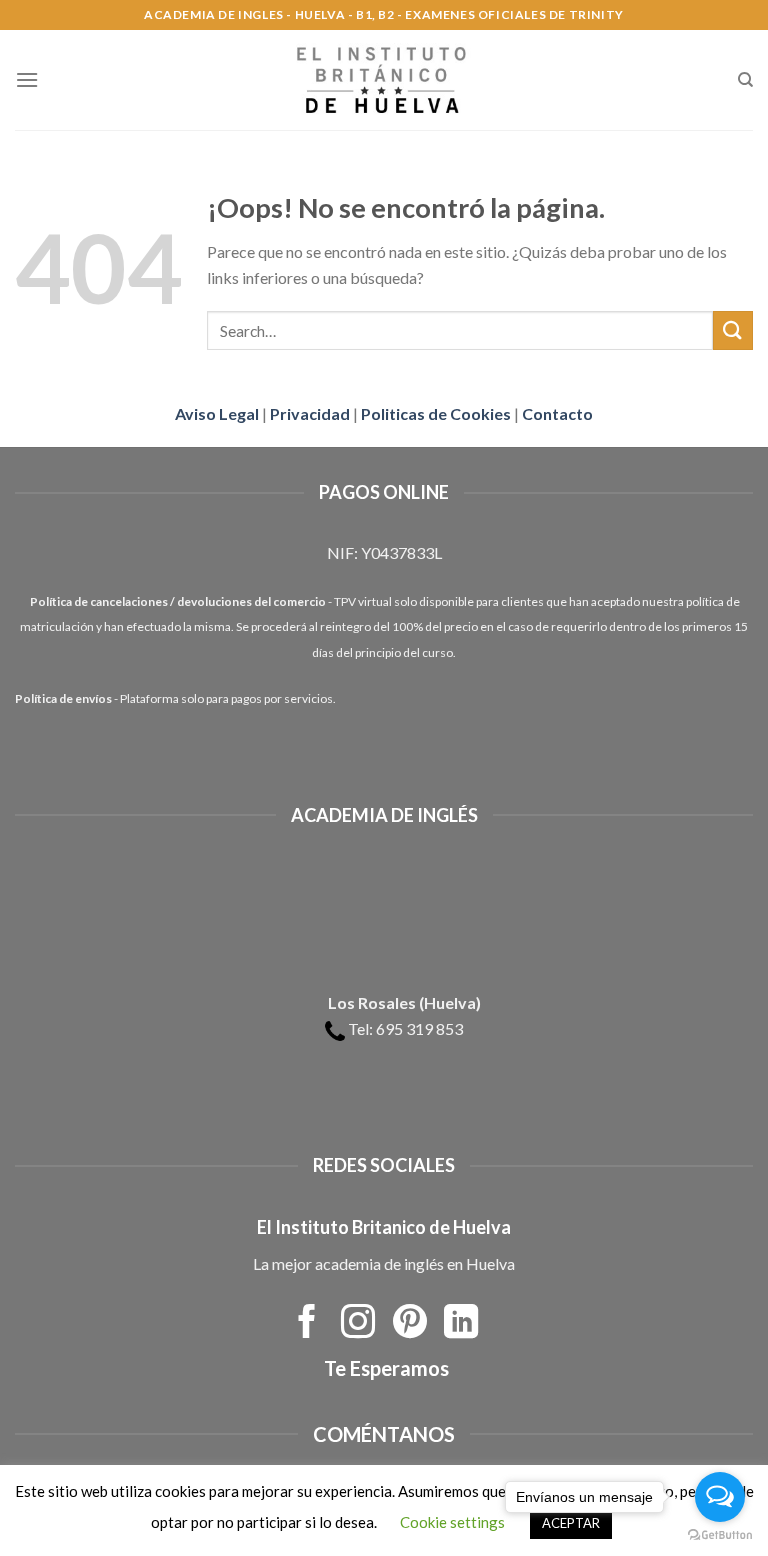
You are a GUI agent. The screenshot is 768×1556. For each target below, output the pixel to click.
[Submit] (733, 330)
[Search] (745, 80)
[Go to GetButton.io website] (720, 1535)
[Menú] (27, 79)
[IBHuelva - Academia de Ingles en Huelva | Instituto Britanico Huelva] (384, 80)
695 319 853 (419, 1028)
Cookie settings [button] (452, 1522)
